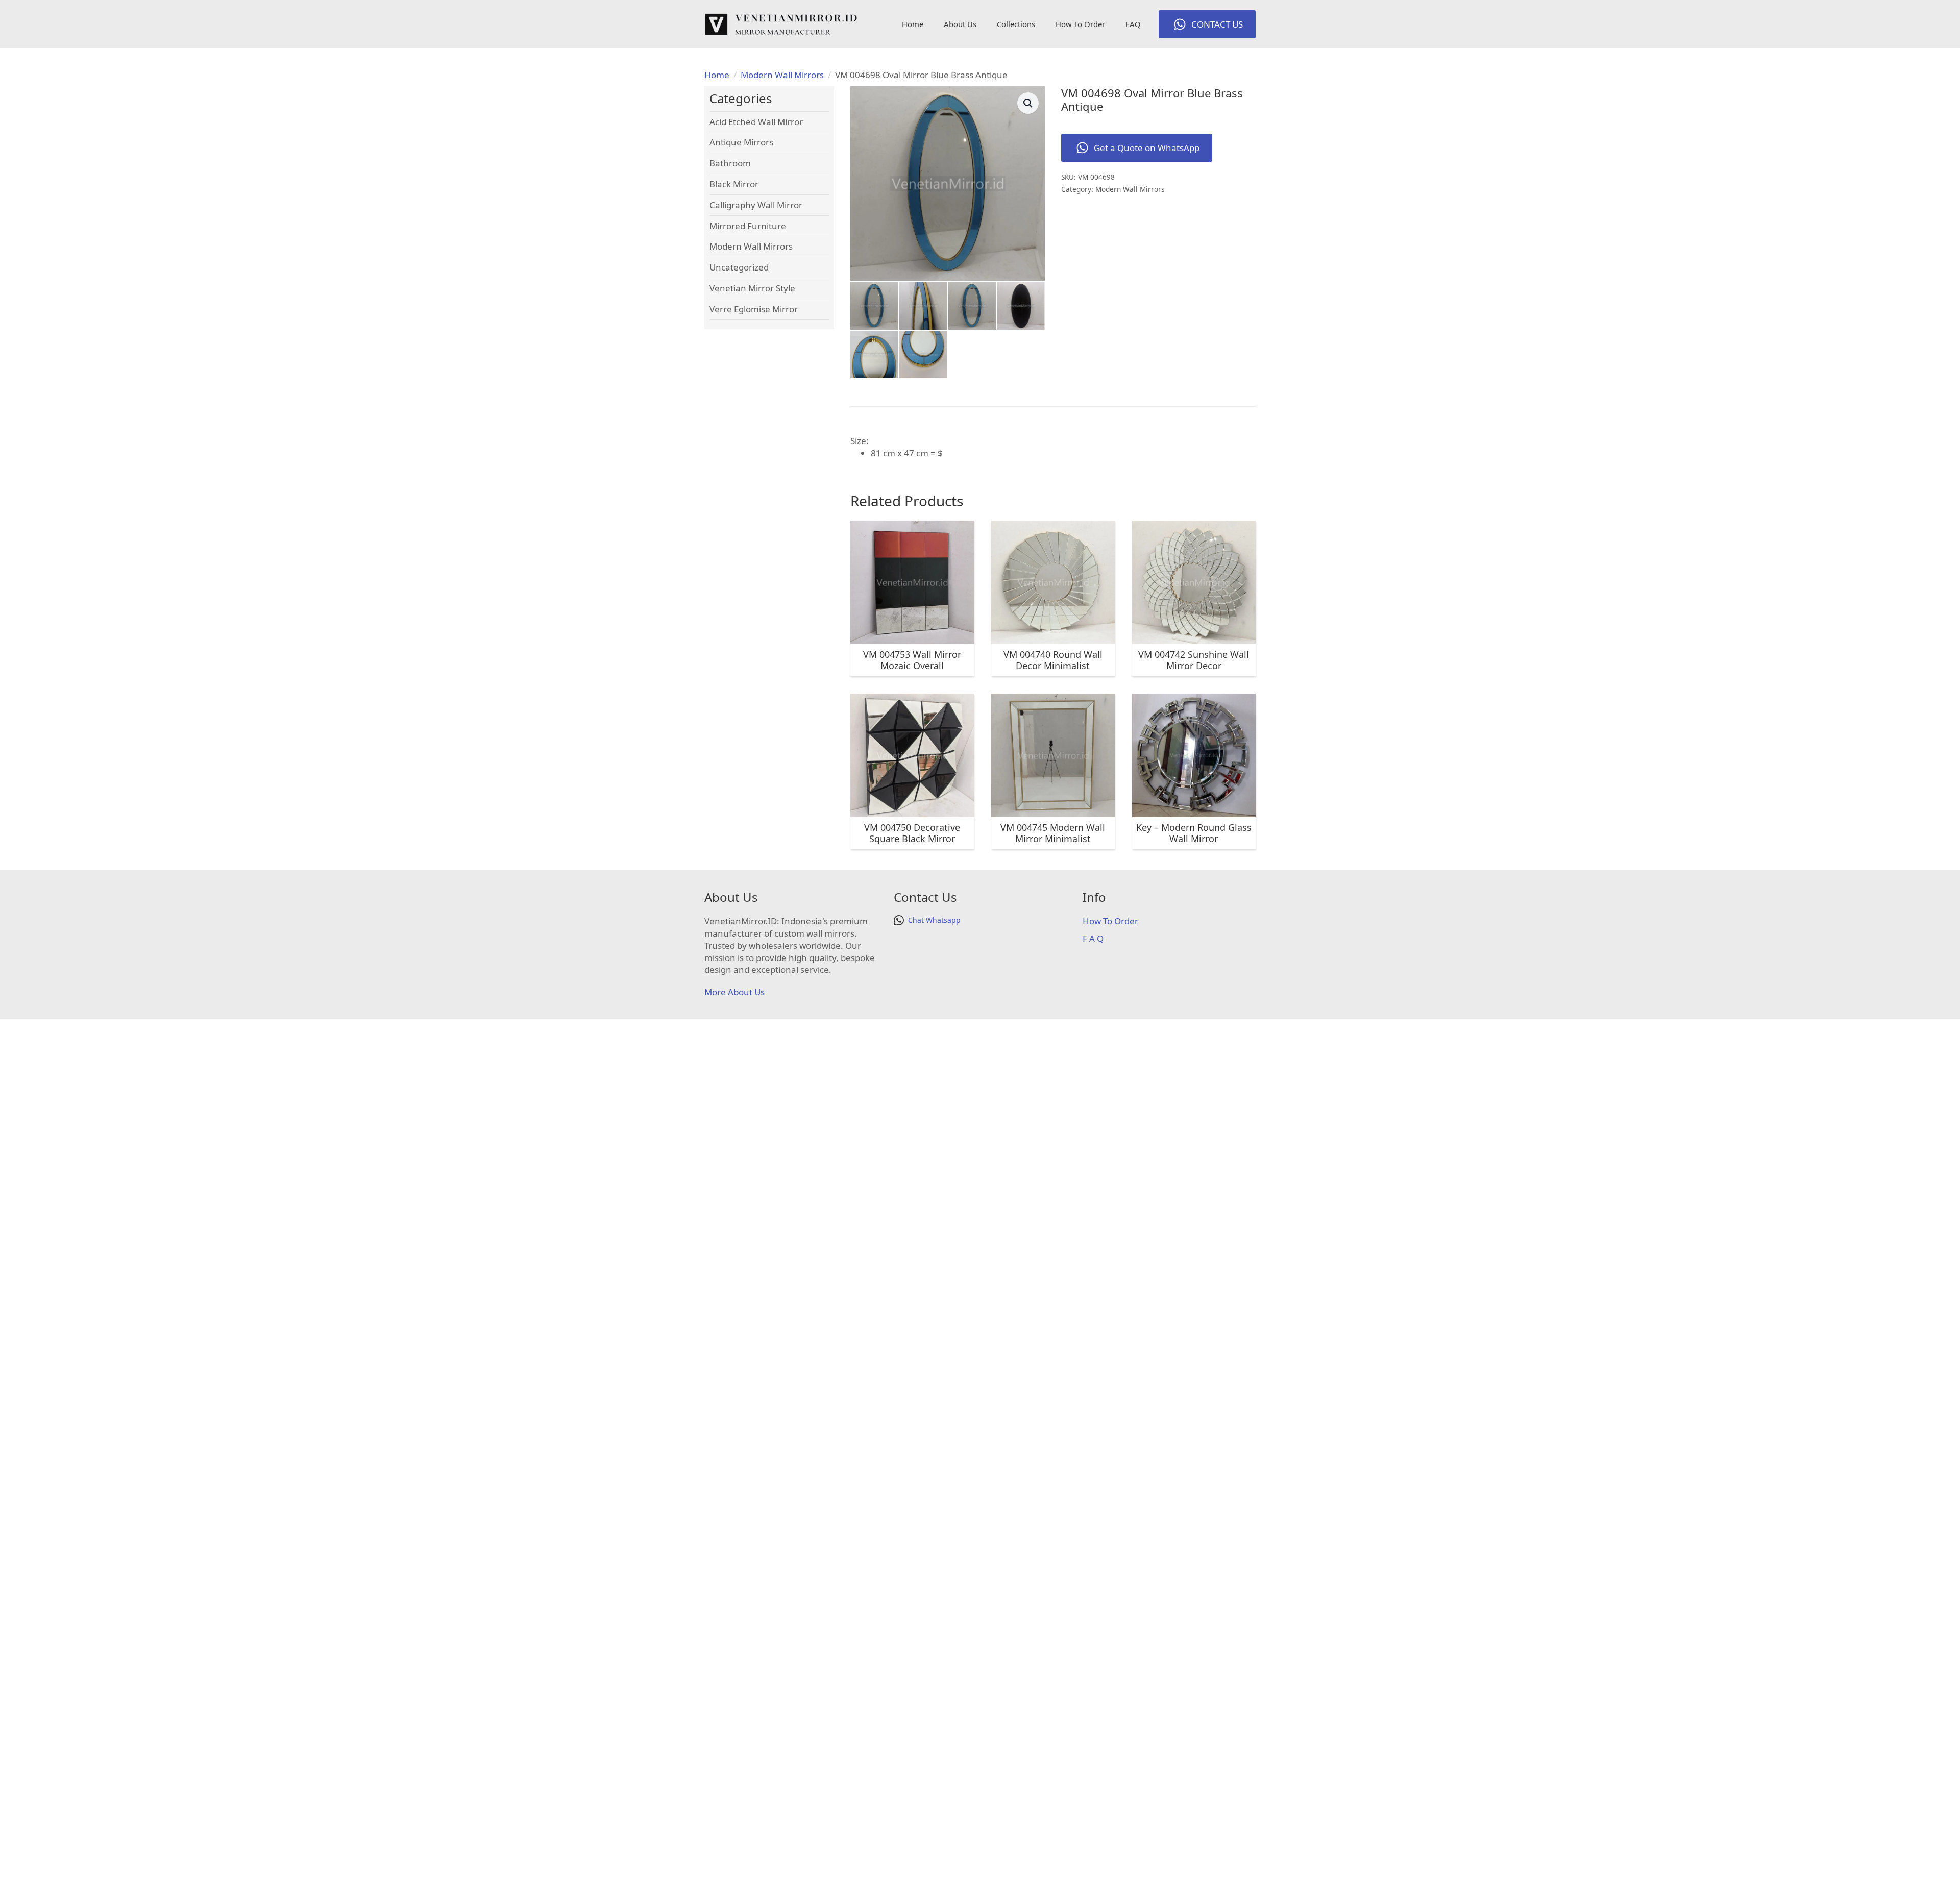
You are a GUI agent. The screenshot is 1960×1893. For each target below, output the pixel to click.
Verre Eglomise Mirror (754, 309)
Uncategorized (739, 267)
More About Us (734, 992)
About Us (960, 24)
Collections (1016, 24)
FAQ (1133, 24)
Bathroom (730, 163)
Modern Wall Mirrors (782, 75)
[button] (1028, 103)
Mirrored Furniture (748, 226)
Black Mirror (734, 184)
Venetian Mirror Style (752, 288)
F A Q (1093, 938)
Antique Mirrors (741, 142)
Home (913, 24)
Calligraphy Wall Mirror (756, 205)
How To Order (1080, 24)
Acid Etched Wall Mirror (756, 122)
